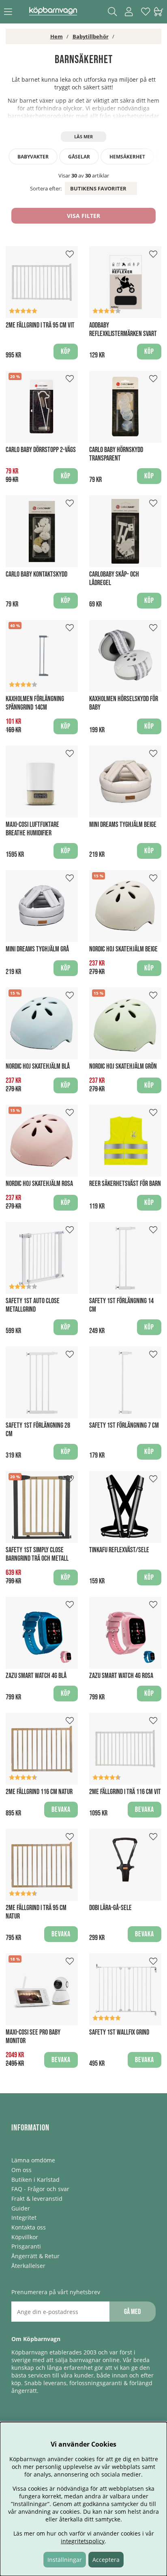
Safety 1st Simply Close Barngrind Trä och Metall (37, 1554)
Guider (21, 2208)
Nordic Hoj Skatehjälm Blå (38, 1066)
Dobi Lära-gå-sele (110, 1908)
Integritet (24, 2218)
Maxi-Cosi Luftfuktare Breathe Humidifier (32, 829)
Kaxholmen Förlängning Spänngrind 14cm (35, 703)
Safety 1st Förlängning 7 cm (124, 1425)
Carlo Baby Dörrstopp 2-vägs (41, 450)
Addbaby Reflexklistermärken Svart (123, 330)
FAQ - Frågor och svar (40, 2189)
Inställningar (65, 2560)
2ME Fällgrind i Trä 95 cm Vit (40, 325)
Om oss (21, 2170)
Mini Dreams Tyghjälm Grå (37, 949)
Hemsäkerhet (127, 157)
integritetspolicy (83, 2541)
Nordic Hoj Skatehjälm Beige (123, 949)
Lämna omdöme (33, 2160)
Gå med (132, 2312)
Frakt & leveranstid (37, 2199)
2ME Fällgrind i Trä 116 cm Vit (125, 1792)
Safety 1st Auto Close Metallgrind (33, 1305)
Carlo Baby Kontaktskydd (36, 574)
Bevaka (61, 1810)
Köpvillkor (25, 2237)
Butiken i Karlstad (35, 2180)
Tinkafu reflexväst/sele (119, 1550)
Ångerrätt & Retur (35, 2256)
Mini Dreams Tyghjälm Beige (123, 825)
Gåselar (79, 157)
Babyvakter (33, 157)
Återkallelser (28, 2266)
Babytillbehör (91, 36)
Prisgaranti (26, 2246)
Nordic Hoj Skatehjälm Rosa (39, 1184)
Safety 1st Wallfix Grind (119, 2032)
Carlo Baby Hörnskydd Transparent (116, 454)
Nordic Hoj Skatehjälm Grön (123, 1066)
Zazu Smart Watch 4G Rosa (121, 1676)
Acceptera (106, 2560)
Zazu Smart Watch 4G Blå (36, 1676)
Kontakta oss (29, 2227)
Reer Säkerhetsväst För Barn (125, 1184)
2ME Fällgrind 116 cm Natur (39, 1792)
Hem (57, 36)
